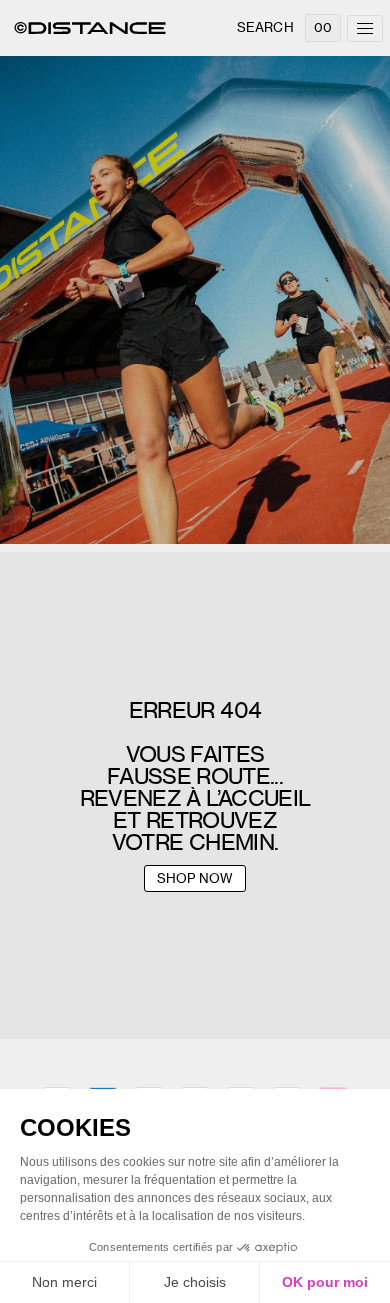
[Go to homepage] (90, 28)
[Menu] (365, 28)
